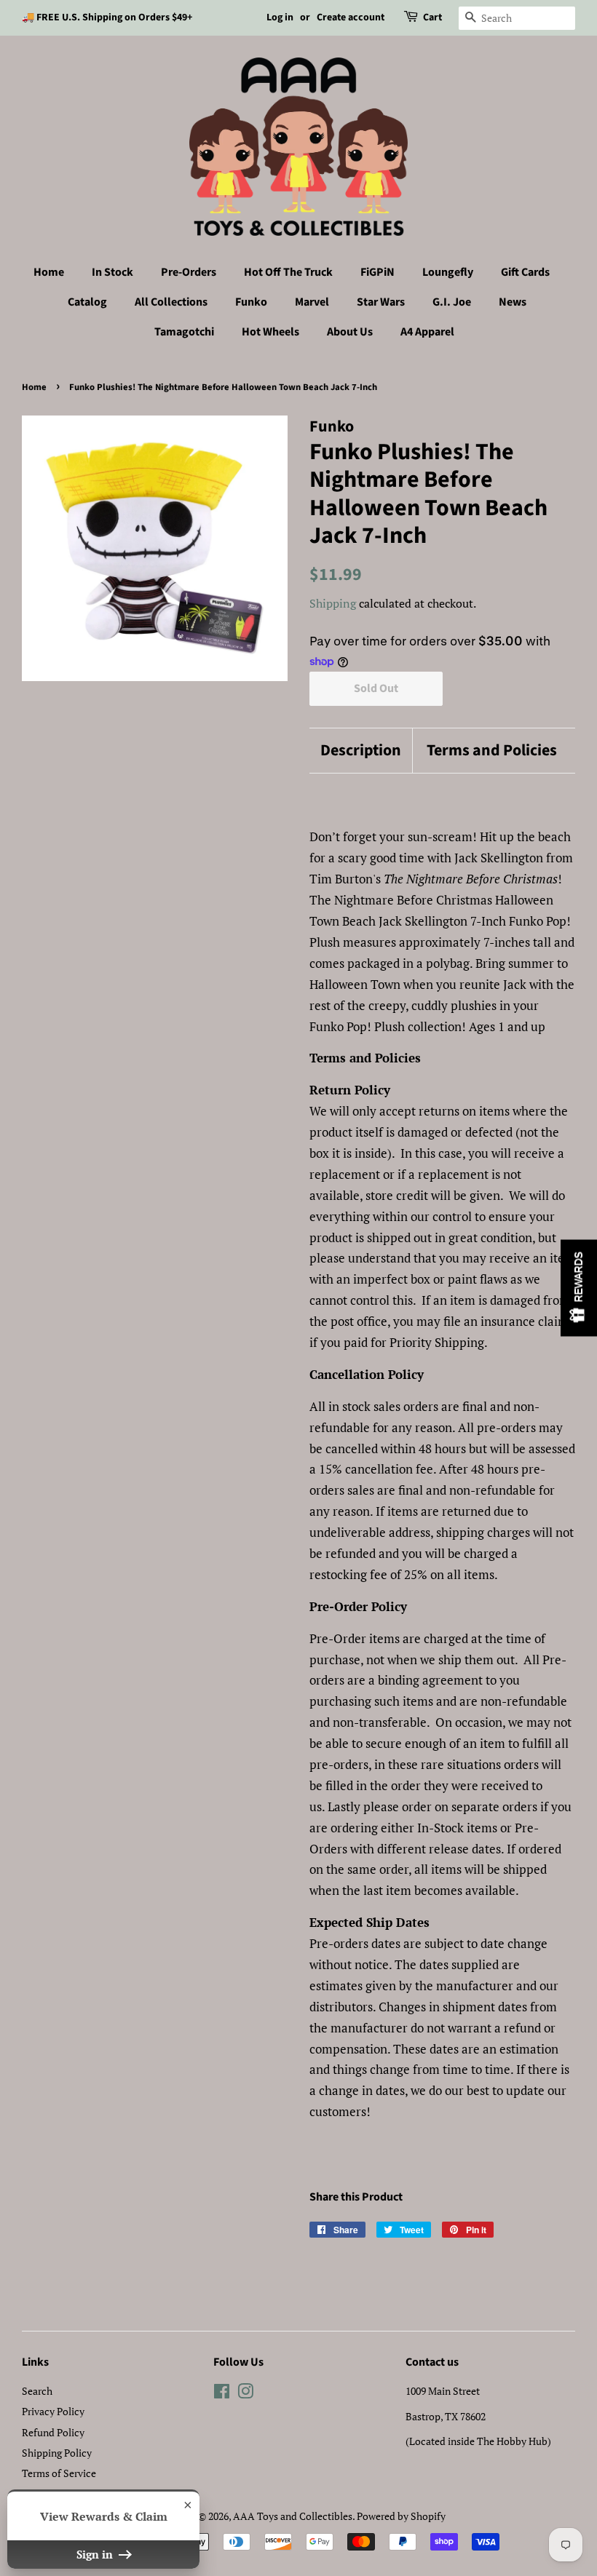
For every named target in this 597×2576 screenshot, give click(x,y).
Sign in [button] (96, 2554)
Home (49, 272)
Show (579, 1288)
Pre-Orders (189, 272)
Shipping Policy (57, 2453)
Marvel (312, 302)
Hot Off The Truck (288, 272)
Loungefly (448, 272)
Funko (251, 302)
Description (361, 751)
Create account (351, 17)
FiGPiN (377, 272)
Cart (432, 17)
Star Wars (381, 302)
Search (37, 2391)
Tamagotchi (184, 332)
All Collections (171, 302)
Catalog (87, 302)
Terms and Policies (492, 751)
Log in (280, 17)
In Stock (112, 272)
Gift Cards (525, 272)
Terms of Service (59, 2473)
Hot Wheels (270, 332)
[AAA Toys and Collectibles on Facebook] (222, 2394)
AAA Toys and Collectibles (293, 2516)
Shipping (333, 603)
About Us (350, 332)
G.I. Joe (452, 302)
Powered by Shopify (401, 2516)
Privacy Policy (53, 2411)
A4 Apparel (427, 332)
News (513, 302)
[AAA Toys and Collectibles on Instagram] (245, 2394)
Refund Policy (53, 2432)
